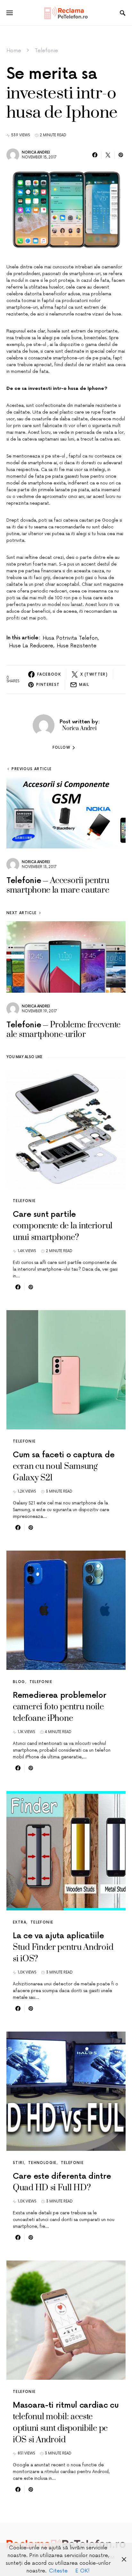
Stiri (18, 2163)
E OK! (82, 2571)
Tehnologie (42, 2163)
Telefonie (46, 51)
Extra (20, 1922)
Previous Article (32, 769)
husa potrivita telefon (70, 638)
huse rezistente (77, 646)
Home (14, 51)
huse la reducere (31, 646)
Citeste (58, 2571)
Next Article (22, 913)
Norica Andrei (36, 152)
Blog (19, 1682)
